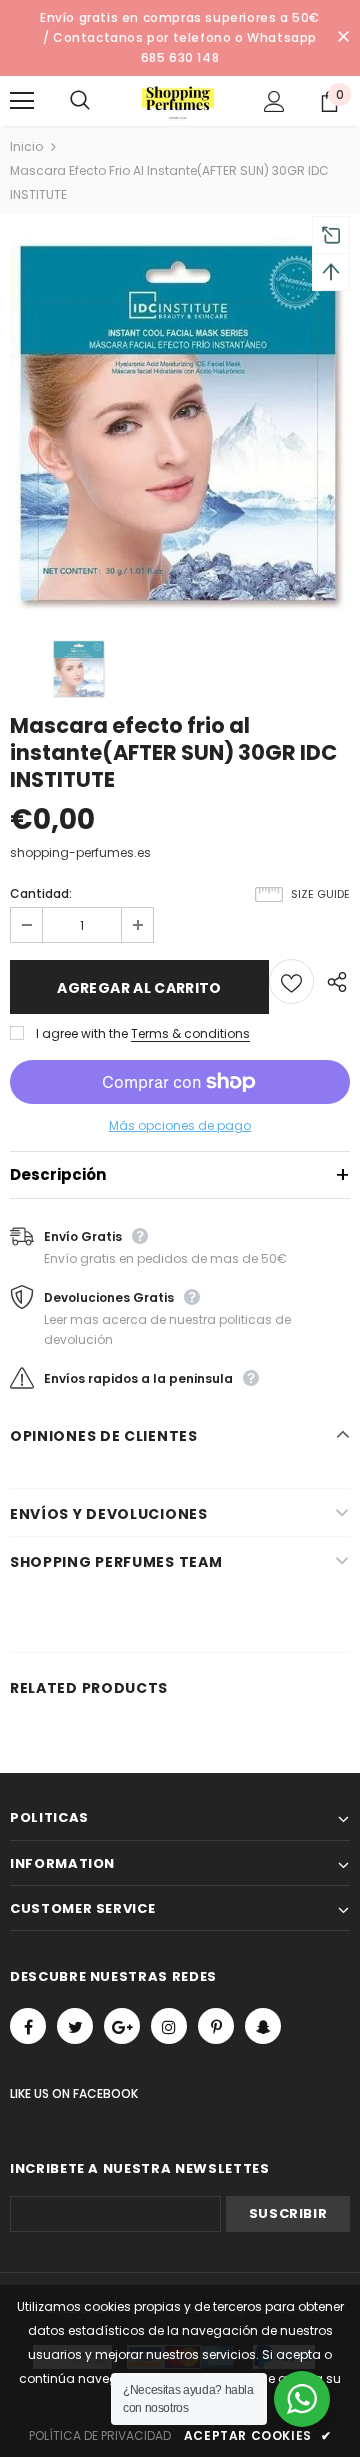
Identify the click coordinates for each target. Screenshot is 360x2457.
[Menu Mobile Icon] (22, 101)
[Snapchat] (263, 2026)
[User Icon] (274, 101)
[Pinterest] (216, 2026)
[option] (180, 424)
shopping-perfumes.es (80, 852)
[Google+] (122, 2026)
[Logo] (178, 101)
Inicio (26, 146)
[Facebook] (28, 2026)
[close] (343, 38)
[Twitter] (75, 2026)
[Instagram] (169, 2026)
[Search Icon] (100, 101)
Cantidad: (41, 894)
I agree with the (82, 1033)
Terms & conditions (190, 1033)
